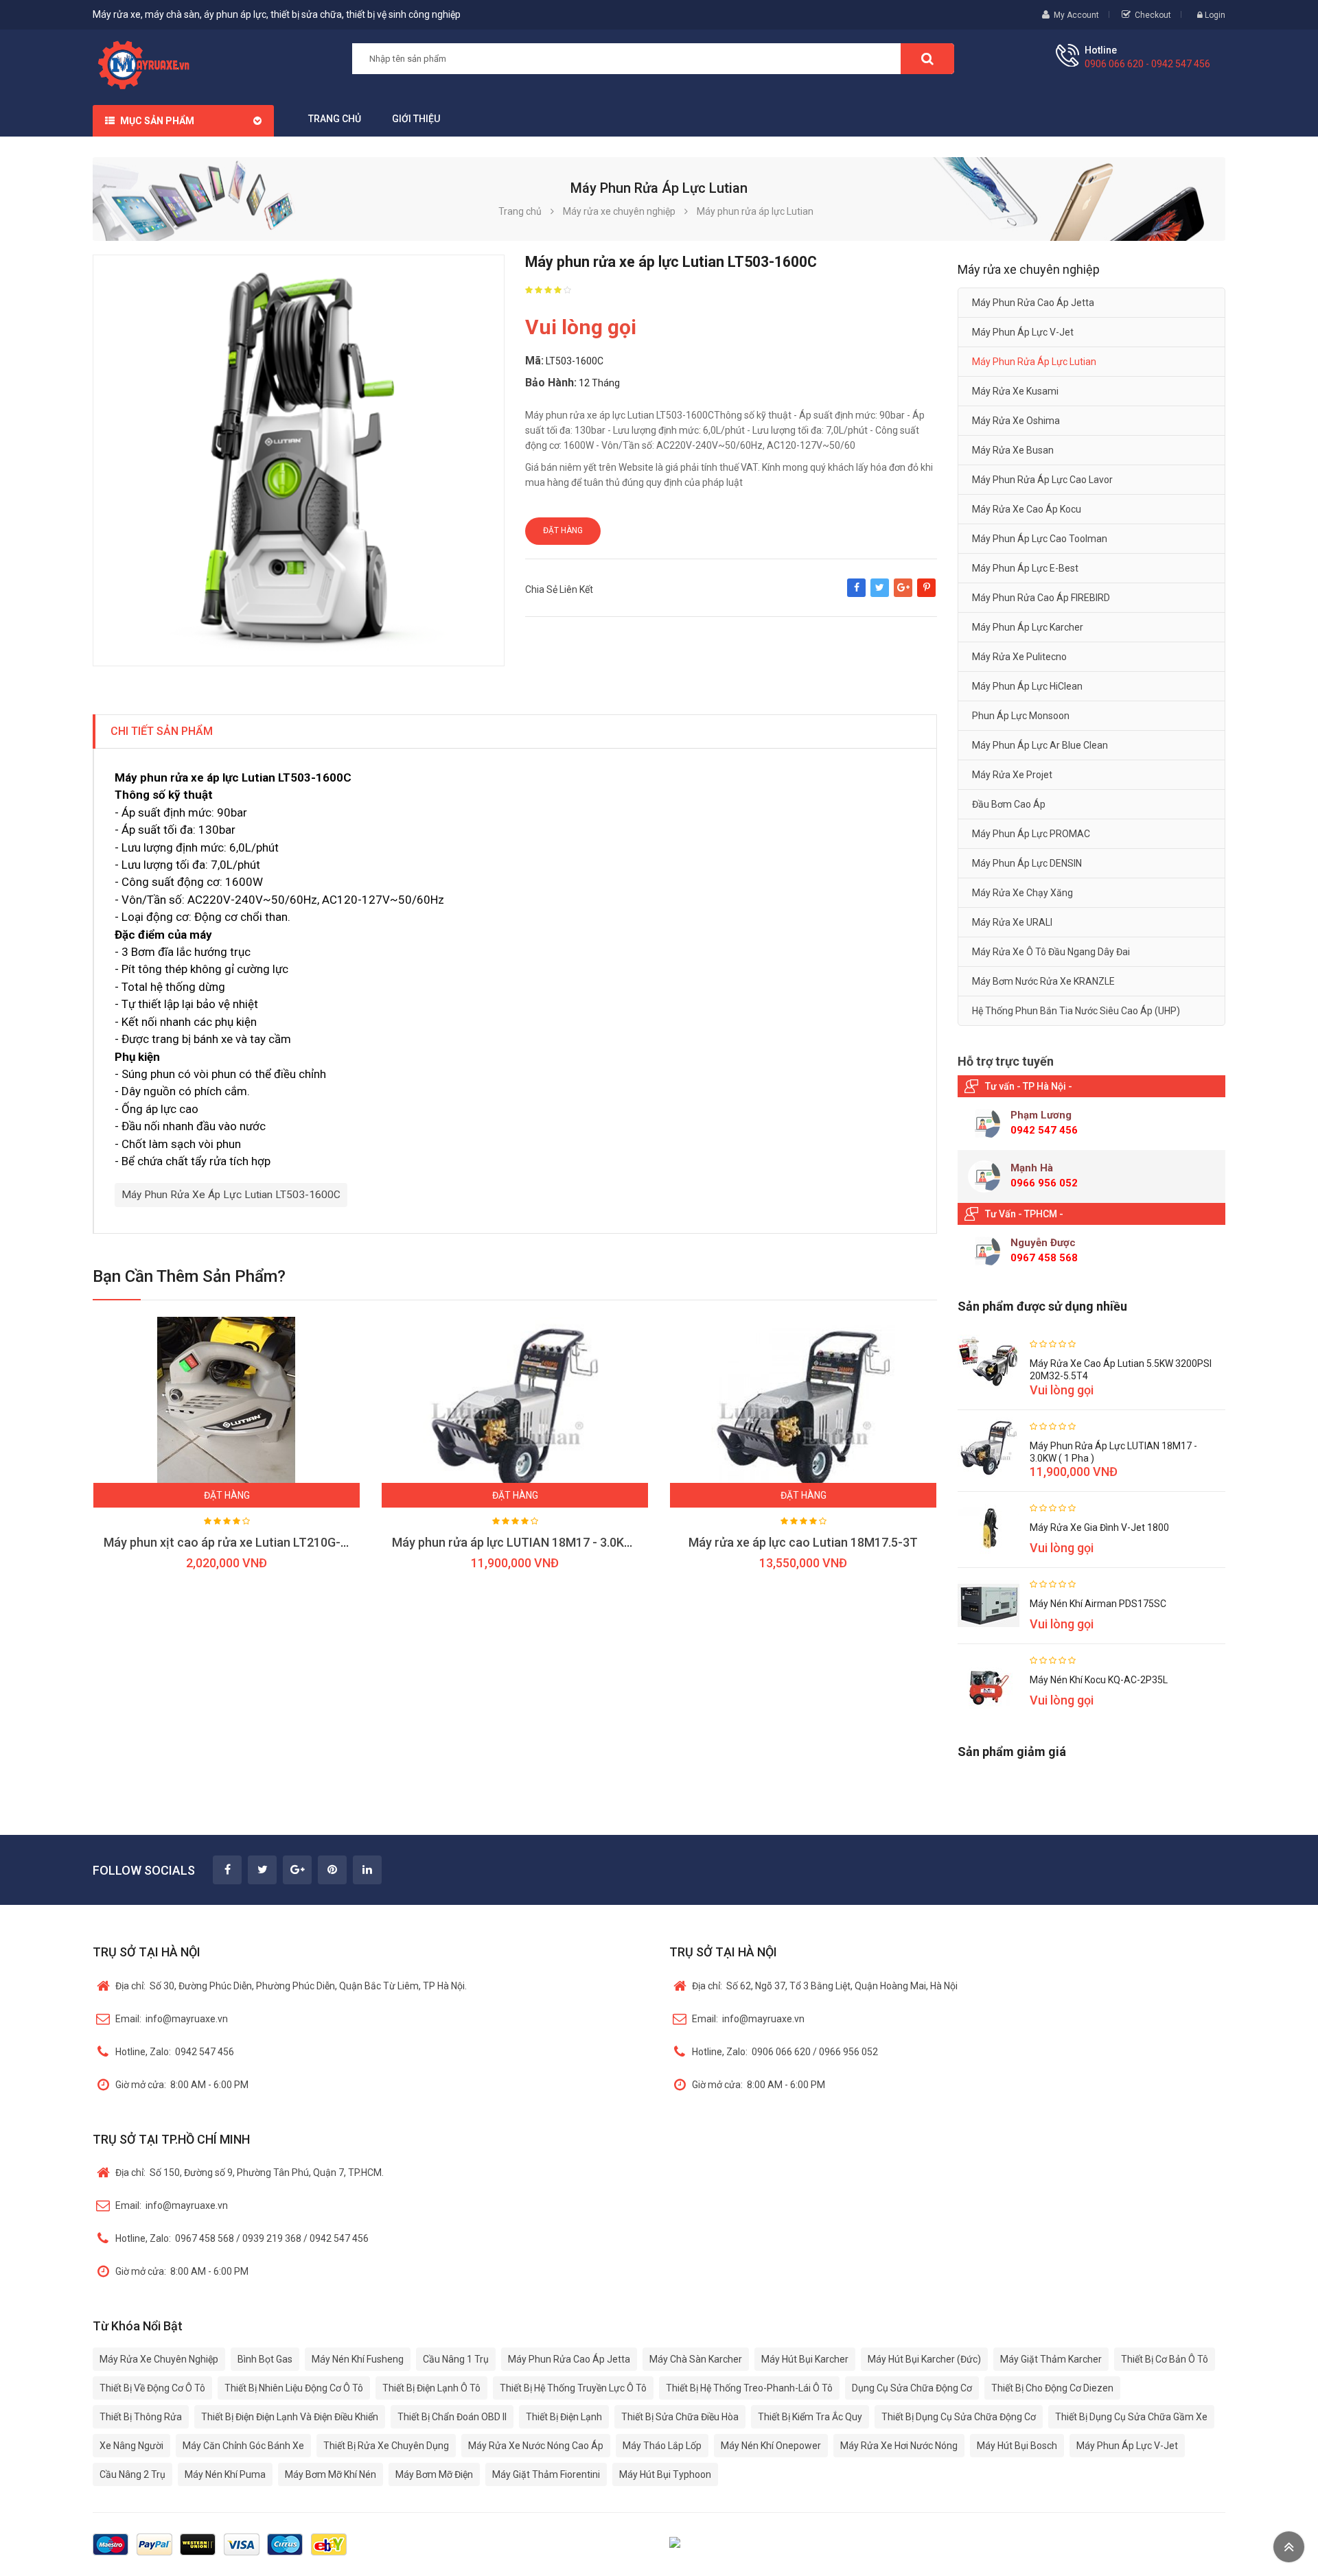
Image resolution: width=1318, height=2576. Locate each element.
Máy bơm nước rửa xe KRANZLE (1043, 981)
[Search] (927, 59)
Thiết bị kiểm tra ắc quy (810, 2417)
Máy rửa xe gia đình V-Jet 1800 (1099, 1527)
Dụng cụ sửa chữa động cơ (912, 2388)
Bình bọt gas (265, 2359)
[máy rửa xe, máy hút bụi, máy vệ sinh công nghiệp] (149, 63)
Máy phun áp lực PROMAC (1031, 834)
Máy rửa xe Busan (1013, 450)
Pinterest (926, 594)
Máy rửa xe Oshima (1016, 421)
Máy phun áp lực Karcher (1028, 627)
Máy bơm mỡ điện (434, 2474)
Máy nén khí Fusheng (358, 2359)
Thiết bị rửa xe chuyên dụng (386, 2446)
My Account (1076, 15)
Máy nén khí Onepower (771, 2446)
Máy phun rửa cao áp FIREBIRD (1041, 598)
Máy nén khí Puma (225, 2474)
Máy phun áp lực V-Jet (1023, 332)
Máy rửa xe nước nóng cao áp (536, 2446)
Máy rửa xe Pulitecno (1019, 657)
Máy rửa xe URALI (1012, 922)
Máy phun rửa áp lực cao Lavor (1042, 480)
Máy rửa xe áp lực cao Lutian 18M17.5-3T (803, 1542)
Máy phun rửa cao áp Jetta (1033, 303)
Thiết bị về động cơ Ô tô (152, 2388)
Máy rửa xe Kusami (1015, 391)
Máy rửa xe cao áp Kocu (1027, 509)
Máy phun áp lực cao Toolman (1040, 539)
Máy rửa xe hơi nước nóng (899, 2446)
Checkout (1153, 15)
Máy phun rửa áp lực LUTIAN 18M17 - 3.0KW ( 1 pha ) (537, 1542)
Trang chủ (335, 119)
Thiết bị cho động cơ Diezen (1052, 2388)
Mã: (534, 361)
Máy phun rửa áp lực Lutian (1034, 362)
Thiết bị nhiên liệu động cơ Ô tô (294, 2388)
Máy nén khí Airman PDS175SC (1098, 1604)
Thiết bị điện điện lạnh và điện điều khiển (290, 2417)
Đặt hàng (563, 530)
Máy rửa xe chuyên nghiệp (159, 2359)
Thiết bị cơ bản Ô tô (1165, 2359)
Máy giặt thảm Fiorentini (546, 2474)
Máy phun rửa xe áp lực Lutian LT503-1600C (231, 1195)
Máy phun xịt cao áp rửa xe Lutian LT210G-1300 (236, 1542)
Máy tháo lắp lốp (662, 2446)
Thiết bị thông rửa (141, 2417)
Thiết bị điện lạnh (564, 2417)
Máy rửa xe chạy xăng (1022, 893)
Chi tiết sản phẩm (162, 731)
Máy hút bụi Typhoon (665, 2474)
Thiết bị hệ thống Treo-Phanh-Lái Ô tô (749, 2388)
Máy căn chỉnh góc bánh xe (243, 2446)
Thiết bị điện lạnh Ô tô (431, 2388)
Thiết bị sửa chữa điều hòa (680, 2417)
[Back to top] (1289, 2547)
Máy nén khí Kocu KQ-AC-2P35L (1099, 1680)
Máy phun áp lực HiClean (1027, 686)
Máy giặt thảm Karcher (1051, 2359)
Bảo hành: (551, 383)
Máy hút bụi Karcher (805, 2359)
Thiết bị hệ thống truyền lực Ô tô (573, 2388)
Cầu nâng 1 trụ (456, 2359)
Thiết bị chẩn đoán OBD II (452, 2417)
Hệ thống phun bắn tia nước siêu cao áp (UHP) (1076, 1011)
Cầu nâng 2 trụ (132, 2474)
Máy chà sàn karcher (696, 2359)
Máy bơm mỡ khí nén (331, 2474)
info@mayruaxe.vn (172, 2019)
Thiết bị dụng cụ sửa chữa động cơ (959, 2417)
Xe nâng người (131, 2446)
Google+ (903, 594)
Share (856, 594)
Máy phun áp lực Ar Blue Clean (1040, 745)
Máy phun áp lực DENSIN (1027, 863)
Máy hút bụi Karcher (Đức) (924, 2359)
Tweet (880, 594)
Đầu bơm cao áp (1009, 804)
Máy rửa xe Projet (1012, 775)
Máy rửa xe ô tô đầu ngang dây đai (1051, 952)
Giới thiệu (416, 119)
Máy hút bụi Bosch (1017, 2446)
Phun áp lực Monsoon (1021, 716)
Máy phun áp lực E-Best (1025, 568)
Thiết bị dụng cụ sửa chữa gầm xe (1131, 2417)
